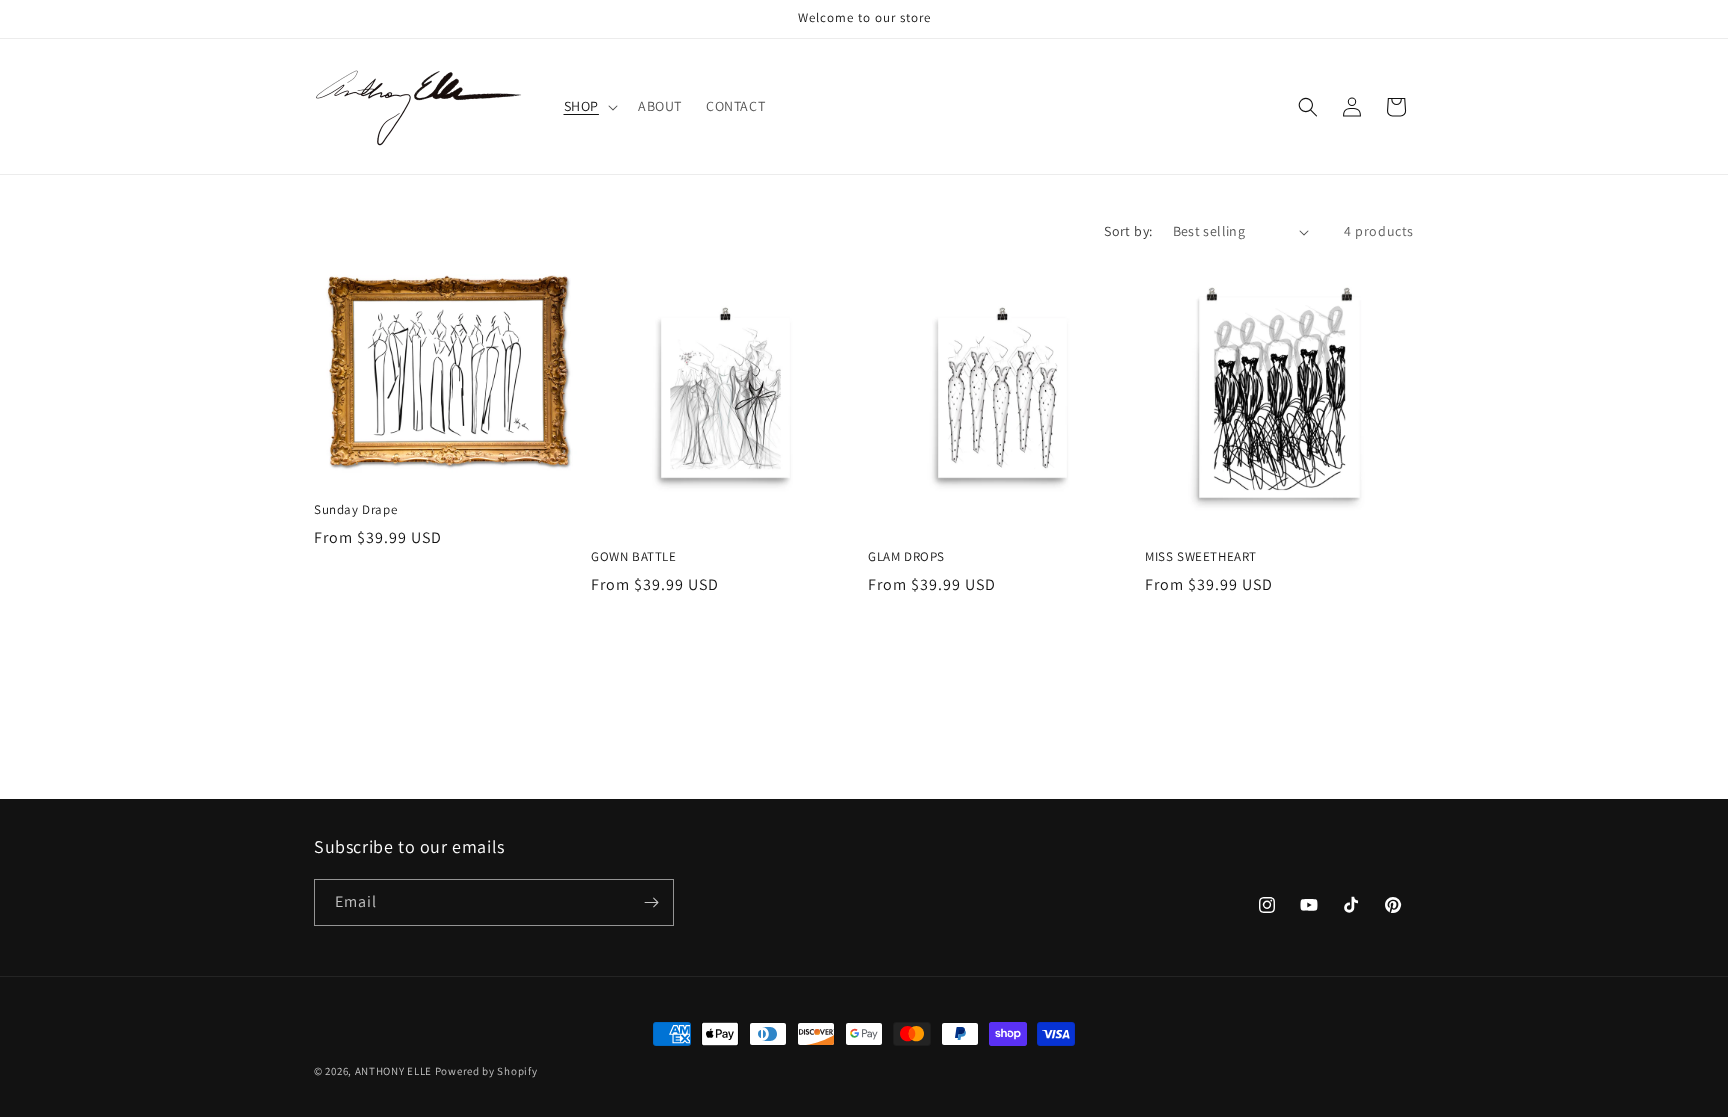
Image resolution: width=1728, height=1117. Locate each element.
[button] (589, 106)
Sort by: (1128, 231)
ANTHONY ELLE (393, 1071)
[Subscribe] (651, 902)
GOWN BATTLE (634, 557)
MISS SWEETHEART (1201, 557)
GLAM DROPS (906, 557)
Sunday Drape (355, 510)
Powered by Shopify (486, 1071)
